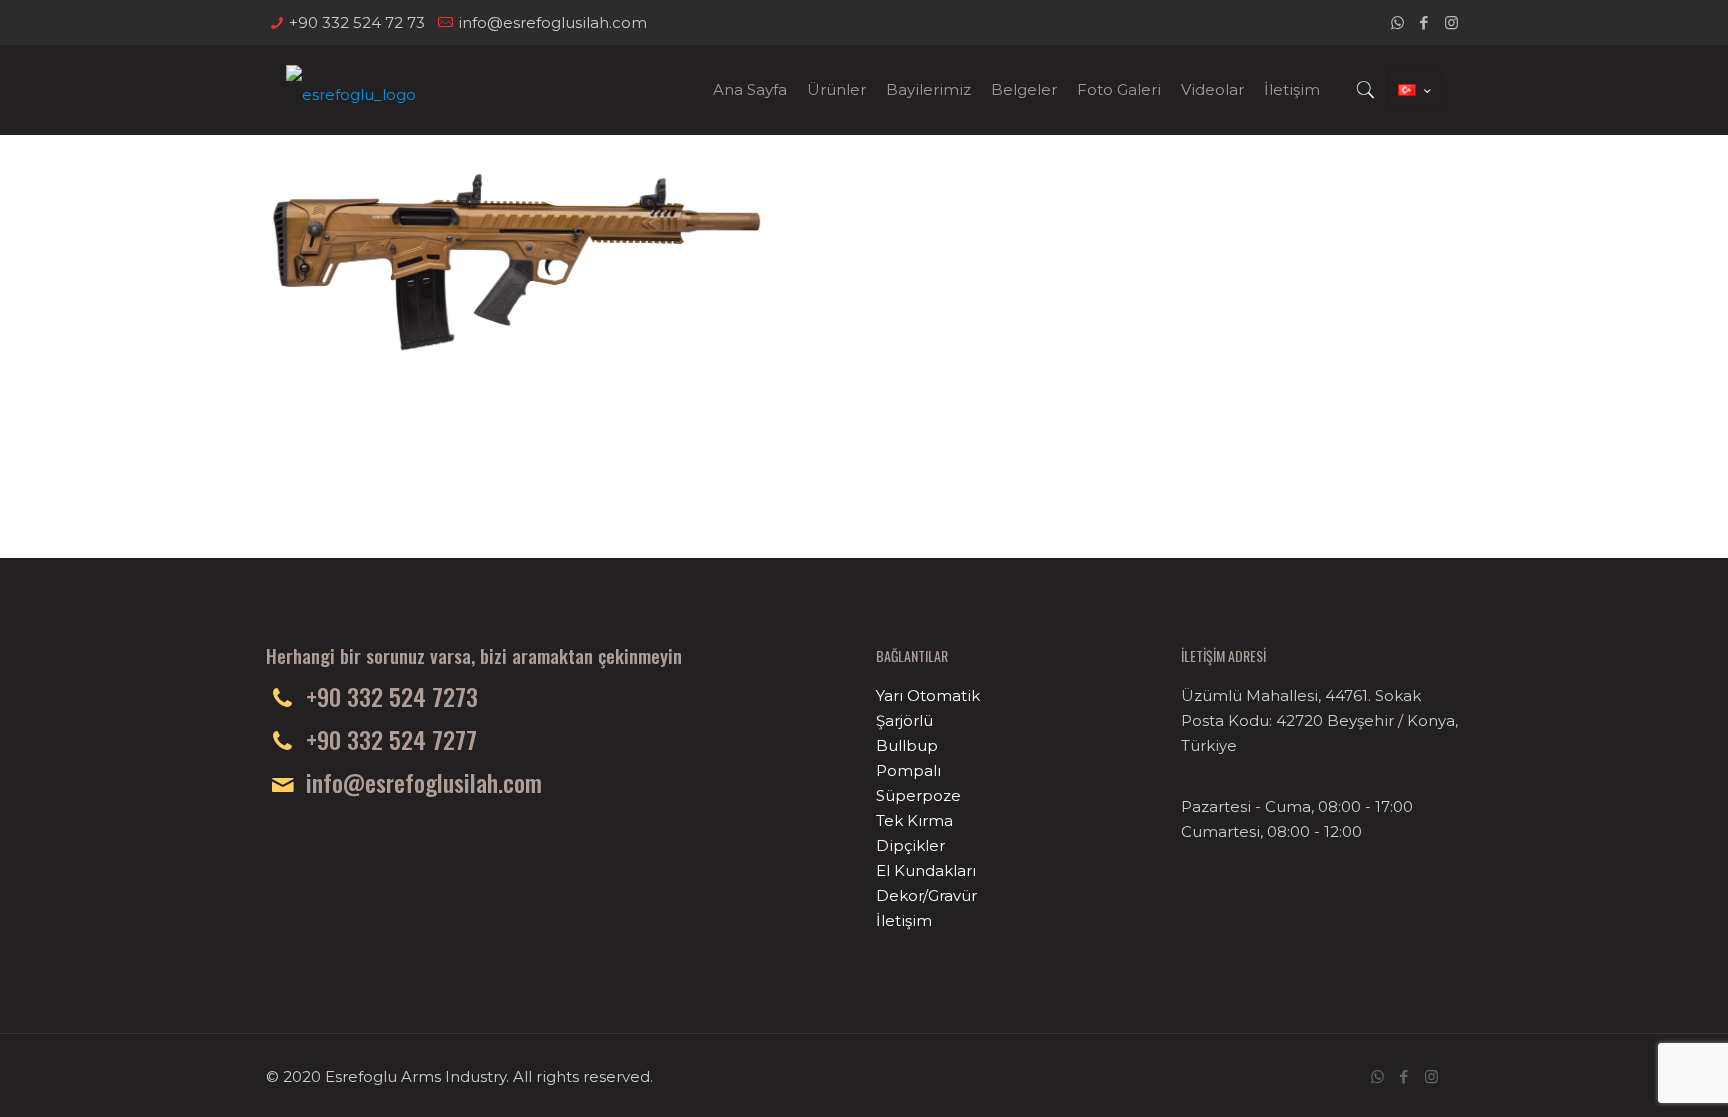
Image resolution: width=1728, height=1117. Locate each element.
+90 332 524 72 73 (357, 22)
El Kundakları (926, 870)
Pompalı (908, 770)
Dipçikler (910, 845)
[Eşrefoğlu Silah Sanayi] (351, 90)
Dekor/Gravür (926, 895)
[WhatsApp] (1397, 22)
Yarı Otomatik (928, 695)
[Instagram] (1451, 22)
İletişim (904, 920)
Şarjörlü (904, 720)
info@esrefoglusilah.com (552, 22)
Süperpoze (918, 795)
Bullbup (907, 745)
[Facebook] (1424, 22)
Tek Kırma (914, 820)
